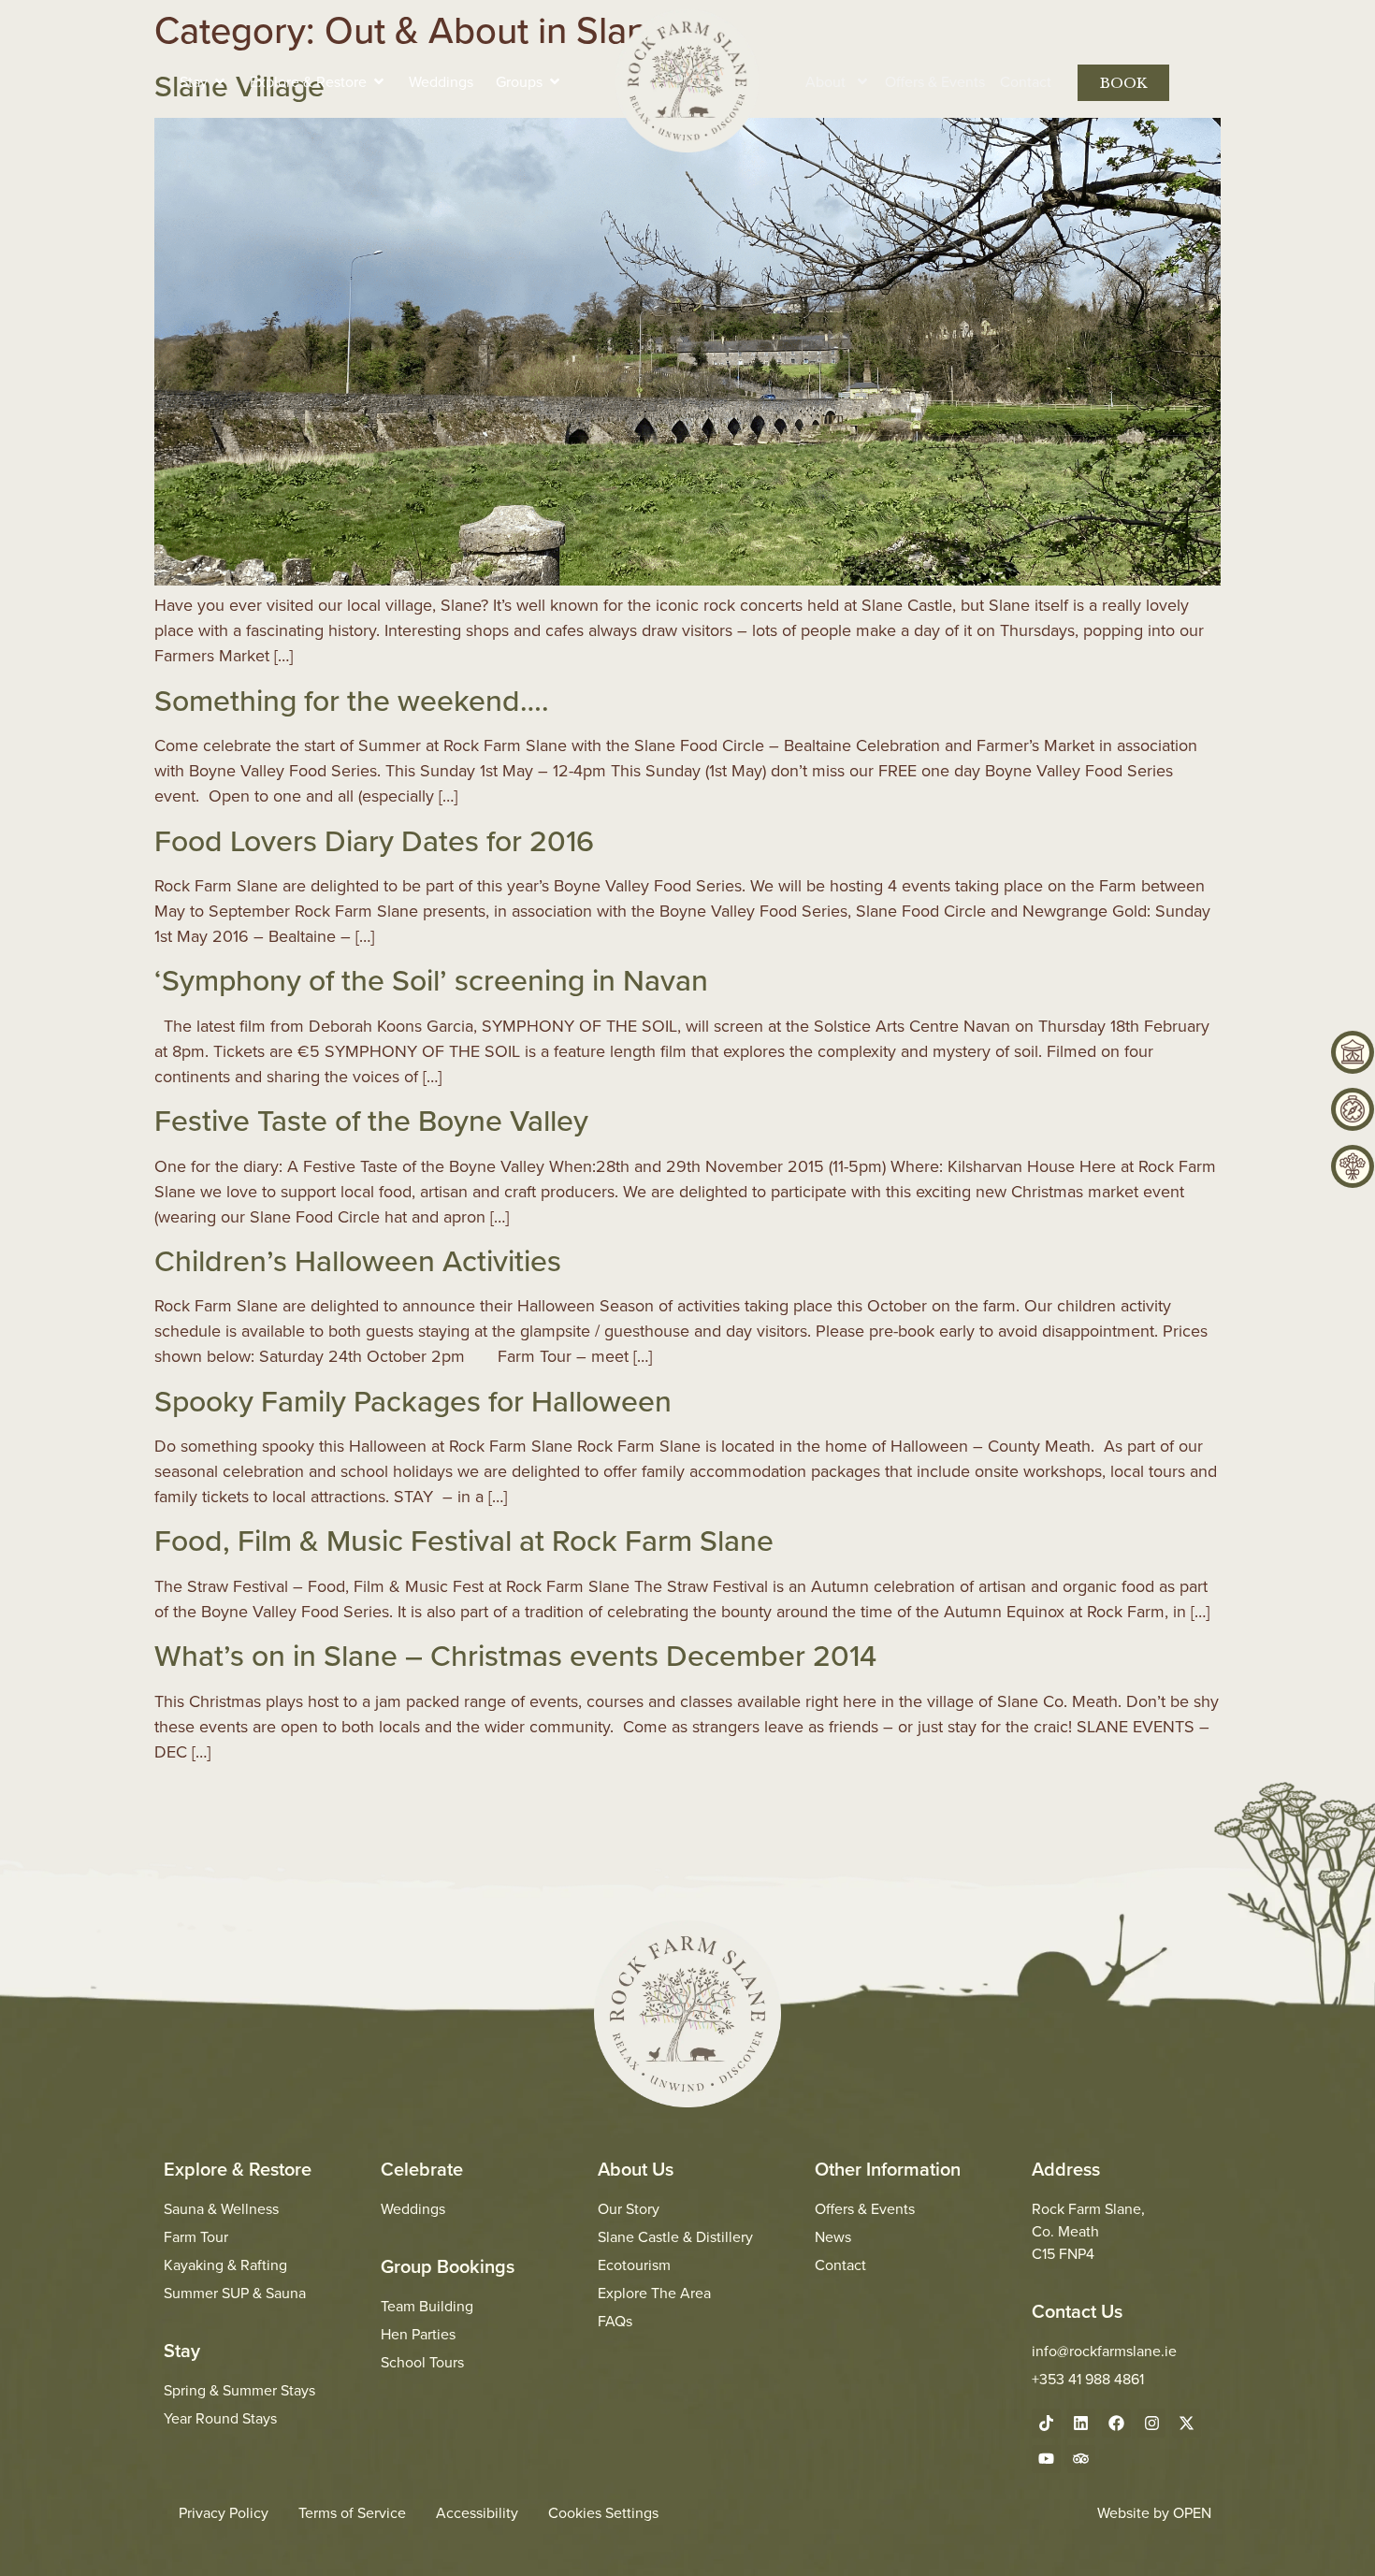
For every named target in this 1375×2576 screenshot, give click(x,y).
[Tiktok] (1046, 2423)
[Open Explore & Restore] (379, 81)
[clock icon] (1353, 1109)
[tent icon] (1353, 1052)
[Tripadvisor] (1082, 2460)
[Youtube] (1046, 2460)
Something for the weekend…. (352, 700)
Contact (1026, 81)
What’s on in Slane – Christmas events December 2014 (515, 1655)
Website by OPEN (1154, 2512)
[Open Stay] (220, 81)
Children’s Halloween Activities (358, 1260)
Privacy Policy (224, 2512)
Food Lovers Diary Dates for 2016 (374, 840)
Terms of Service (352, 2512)
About (825, 81)
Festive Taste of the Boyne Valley (371, 1120)
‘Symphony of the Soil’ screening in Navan (431, 979)
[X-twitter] (1187, 2423)
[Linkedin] (1082, 2423)
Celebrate (422, 2169)
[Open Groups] (555, 81)
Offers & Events (935, 81)
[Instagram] (1152, 2423)
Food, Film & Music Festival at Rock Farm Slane (464, 1540)
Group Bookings (448, 2266)
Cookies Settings (603, 2512)
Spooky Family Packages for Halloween (413, 1400)
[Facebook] (1116, 2423)
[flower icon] (1353, 1166)
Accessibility (477, 2512)
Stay (182, 2350)
